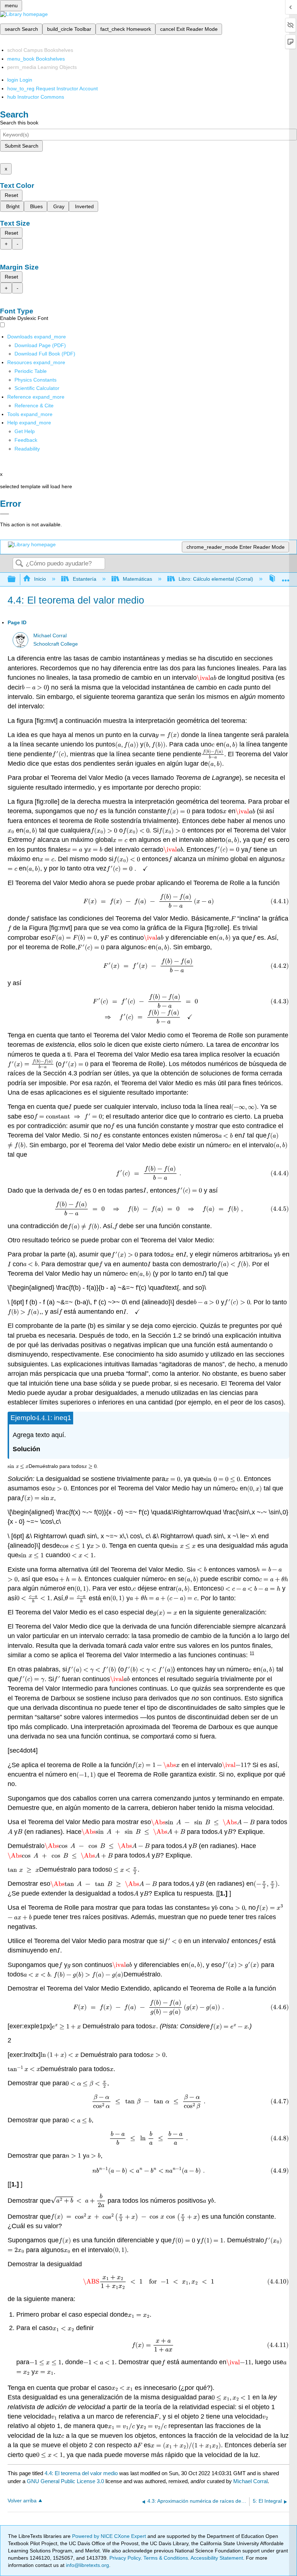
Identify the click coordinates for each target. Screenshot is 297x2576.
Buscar (19, 564)
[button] (26, 440)
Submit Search (22, 146)
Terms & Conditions (166, 2558)
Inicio (40, 579)
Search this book (19, 123)
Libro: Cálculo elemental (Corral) (216, 579)
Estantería (84, 579)
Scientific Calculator (37, 388)
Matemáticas (137, 579)
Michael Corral (50, 636)
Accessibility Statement (217, 2558)
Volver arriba (22, 2501)
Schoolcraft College (56, 644)
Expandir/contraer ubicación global (286, 577)
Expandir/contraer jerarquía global (16, 579)
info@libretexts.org (87, 2565)
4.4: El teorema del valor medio (81, 2473)
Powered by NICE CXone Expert (110, 2536)
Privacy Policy (125, 2558)
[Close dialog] (5, 514)
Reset (11, 195)
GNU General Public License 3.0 (65, 2481)
